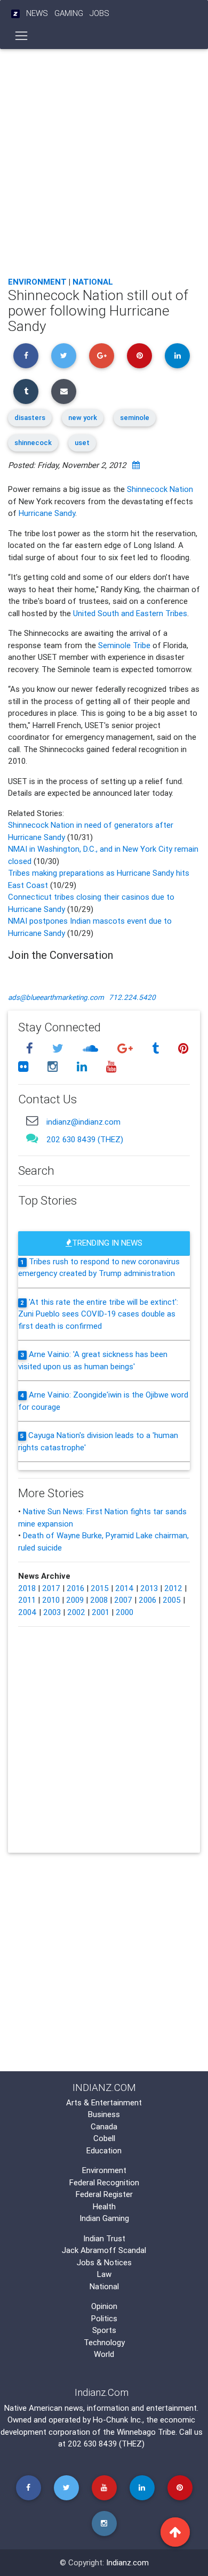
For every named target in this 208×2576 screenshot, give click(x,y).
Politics (104, 2318)
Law (104, 2274)
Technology (104, 2342)
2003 (52, 1612)
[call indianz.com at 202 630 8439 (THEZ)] (32, 1138)
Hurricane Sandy (47, 513)
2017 (51, 1588)
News (37, 13)
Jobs (99, 13)
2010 (51, 1600)
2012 (173, 1588)
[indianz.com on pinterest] (183, 1049)
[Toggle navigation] (22, 36)
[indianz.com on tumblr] (157, 1049)
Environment (37, 282)
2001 (101, 1612)
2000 (125, 1612)
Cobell (104, 2138)
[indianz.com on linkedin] (83, 1066)
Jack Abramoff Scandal (104, 2250)
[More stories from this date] (136, 465)
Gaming (69, 13)
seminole (135, 418)
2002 (76, 1612)
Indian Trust (104, 2238)
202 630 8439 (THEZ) (85, 1139)
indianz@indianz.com (83, 1122)
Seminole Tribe (124, 645)
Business (104, 2114)
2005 (172, 1600)
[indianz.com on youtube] (111, 1066)
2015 (100, 1588)
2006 (147, 1600)
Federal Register (104, 2194)
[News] (15, 14)
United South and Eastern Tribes (130, 613)
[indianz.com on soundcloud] (92, 1049)
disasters (30, 418)
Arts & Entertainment (104, 2102)
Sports (104, 2330)
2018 (27, 1588)
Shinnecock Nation (160, 489)
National (93, 282)
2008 (99, 1600)
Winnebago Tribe (146, 2432)
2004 (27, 1612)
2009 (75, 1600)
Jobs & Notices (104, 2262)
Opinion (104, 2306)
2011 (27, 1600)
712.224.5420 (132, 997)
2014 (125, 1588)
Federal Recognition (104, 2182)
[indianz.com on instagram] (54, 1066)
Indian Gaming (104, 2218)
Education (104, 2150)
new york (83, 418)
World (104, 2354)
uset (82, 443)
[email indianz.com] (32, 1120)
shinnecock (33, 443)
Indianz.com (127, 2562)
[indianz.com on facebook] (31, 1049)
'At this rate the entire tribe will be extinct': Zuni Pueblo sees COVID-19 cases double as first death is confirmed (98, 1314)
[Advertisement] (104, 160)
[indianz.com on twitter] (59, 1049)
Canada (104, 2126)
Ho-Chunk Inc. (118, 2420)
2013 (149, 1588)
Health (104, 2206)
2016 (75, 1588)
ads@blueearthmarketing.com (56, 997)
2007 (123, 1600)
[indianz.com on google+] (126, 1049)
